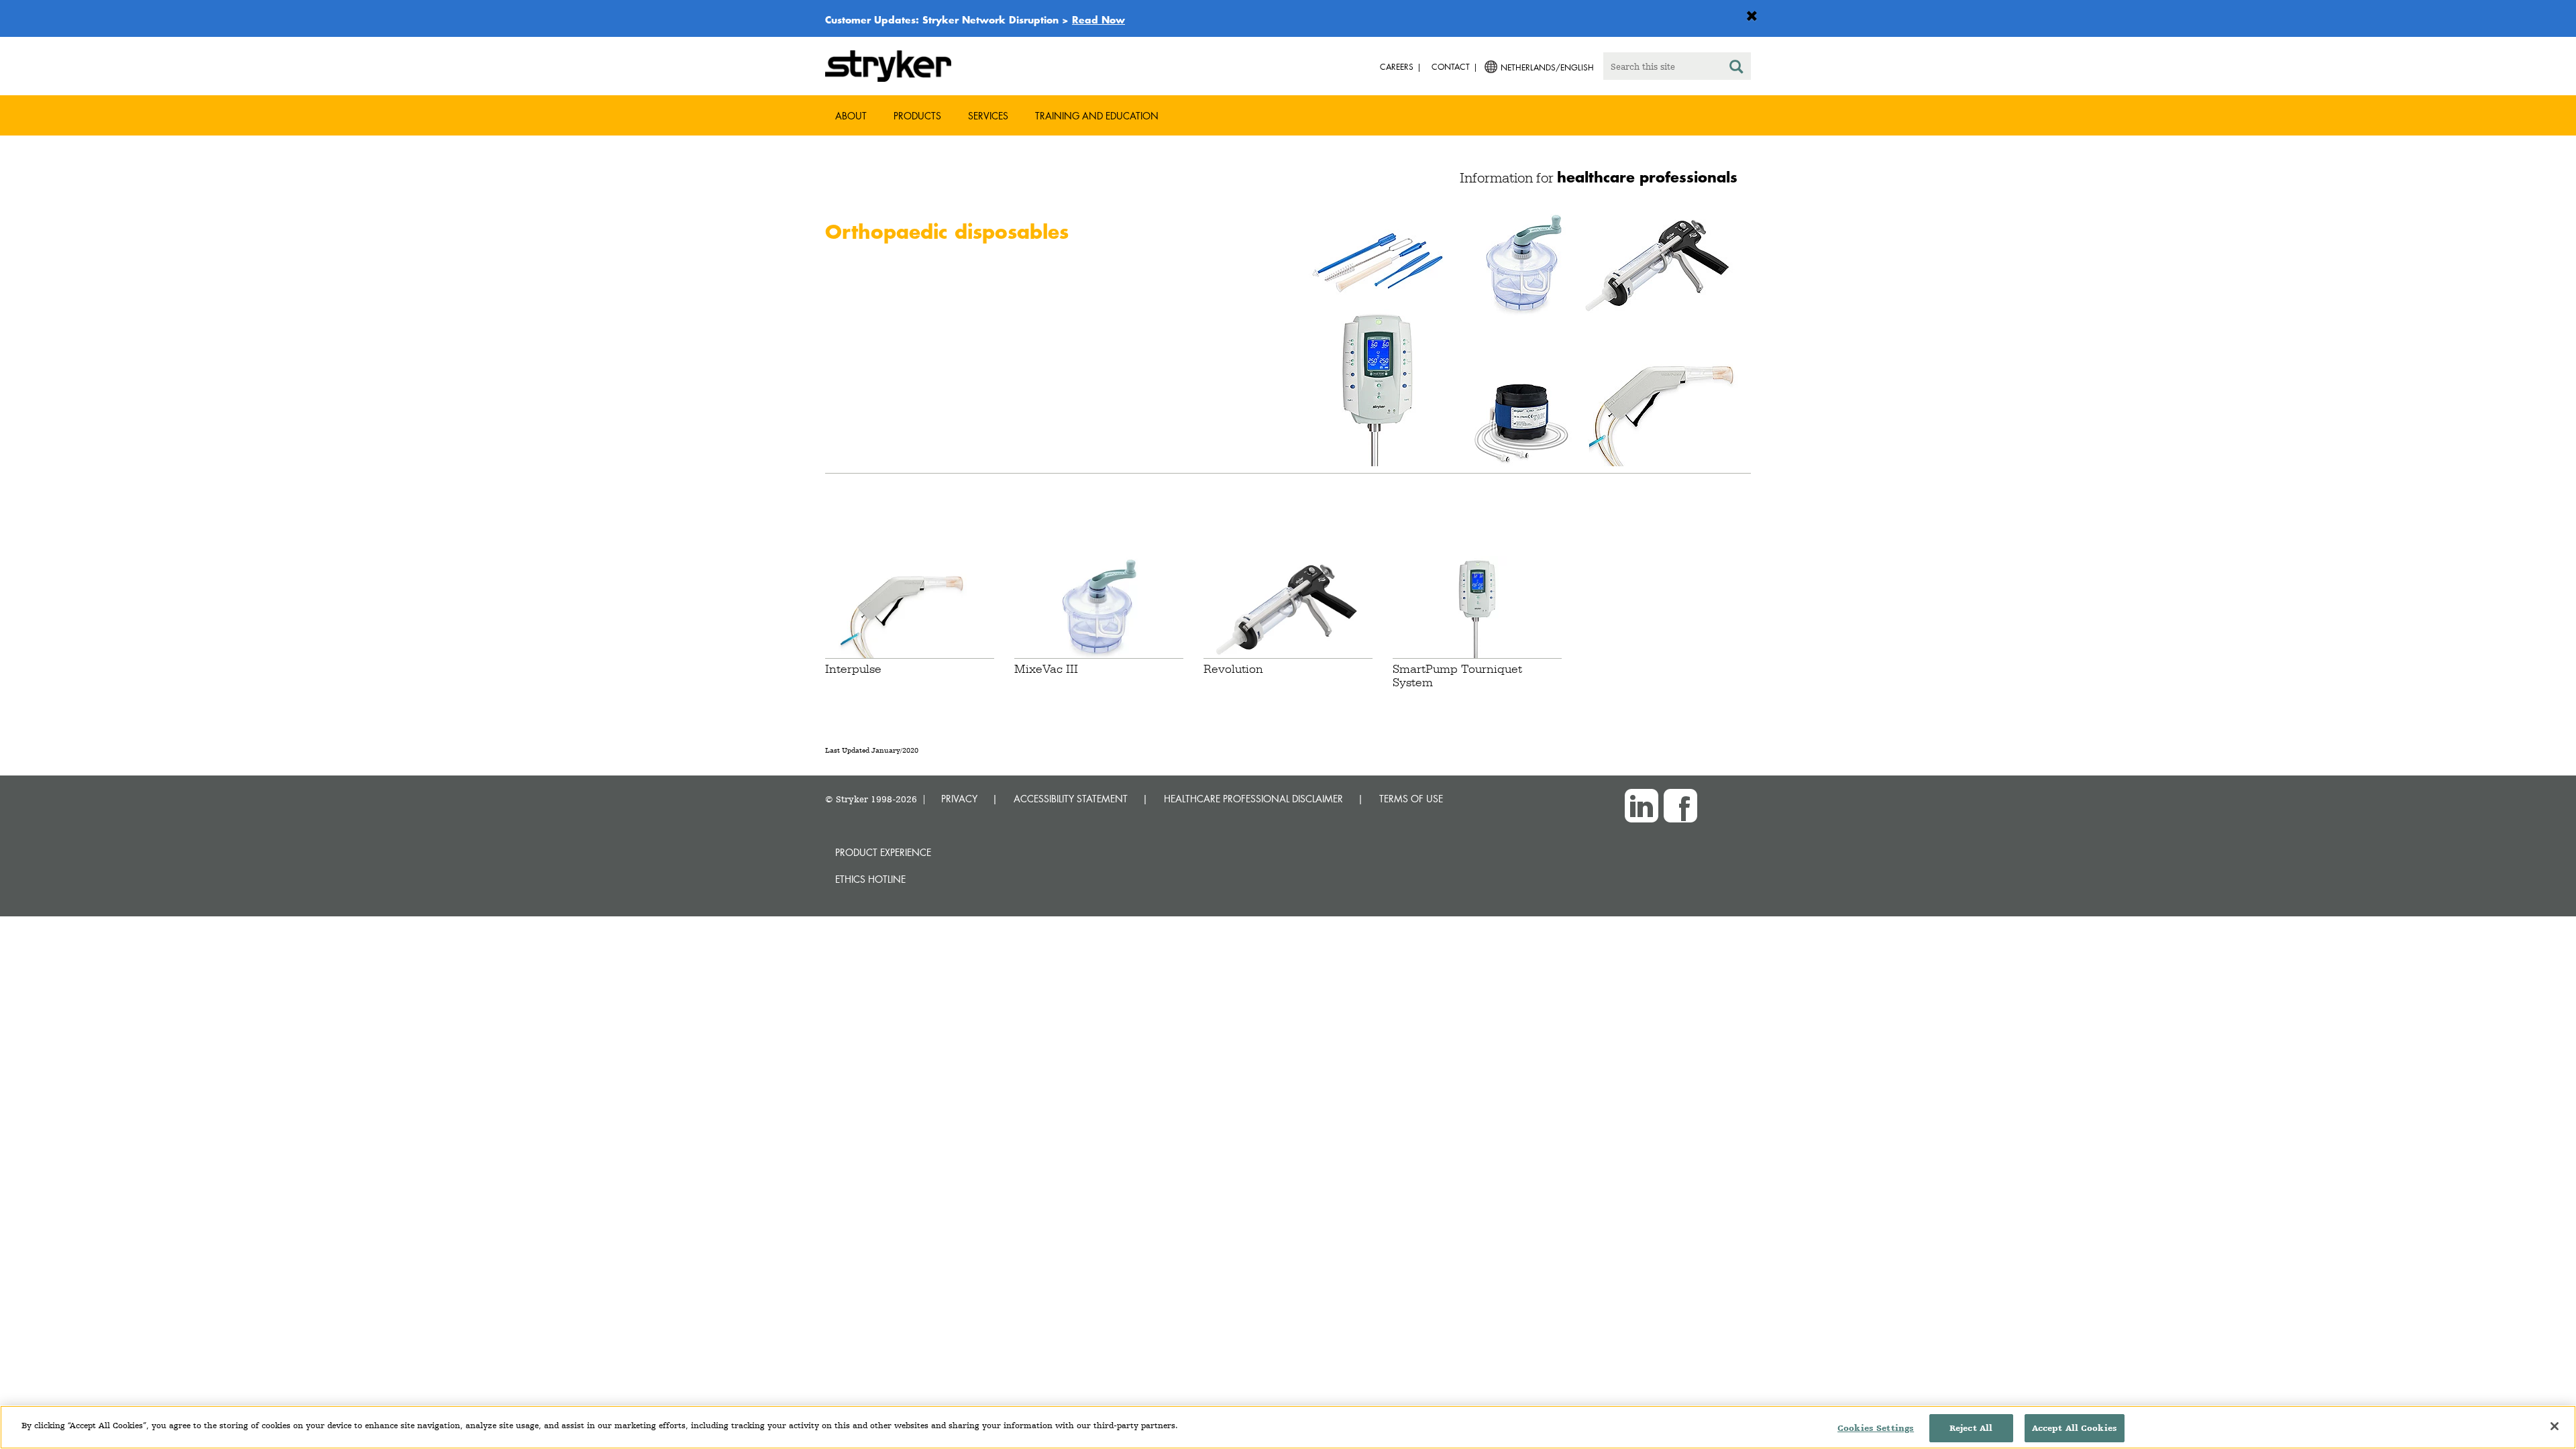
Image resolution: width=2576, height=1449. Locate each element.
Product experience (883, 852)
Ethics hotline (870, 879)
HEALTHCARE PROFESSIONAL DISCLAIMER (1253, 799)
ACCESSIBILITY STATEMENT (1071, 799)
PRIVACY (959, 799)
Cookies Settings (1876, 1428)
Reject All (1971, 1428)
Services (988, 116)
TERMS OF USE (1411, 799)
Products (917, 116)
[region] (1288, 1427)
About (851, 116)
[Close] (2555, 1426)
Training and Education (1097, 116)
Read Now (1098, 19)
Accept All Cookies (2075, 1428)
